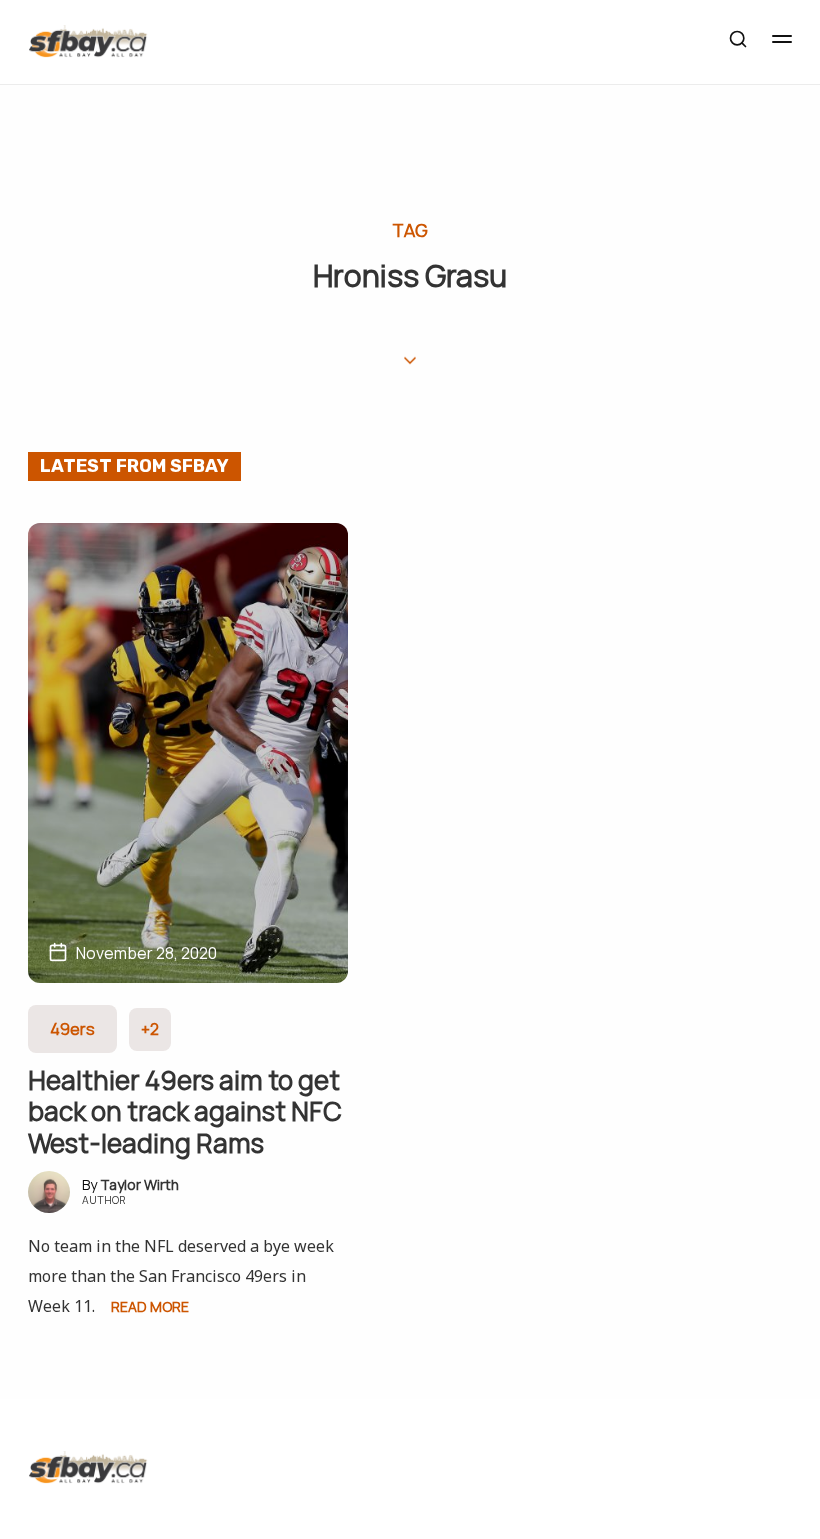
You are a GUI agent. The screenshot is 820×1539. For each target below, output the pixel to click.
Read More (150, 1306)
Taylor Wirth (139, 1184)
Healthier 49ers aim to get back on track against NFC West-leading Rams (185, 1111)
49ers (72, 1029)
